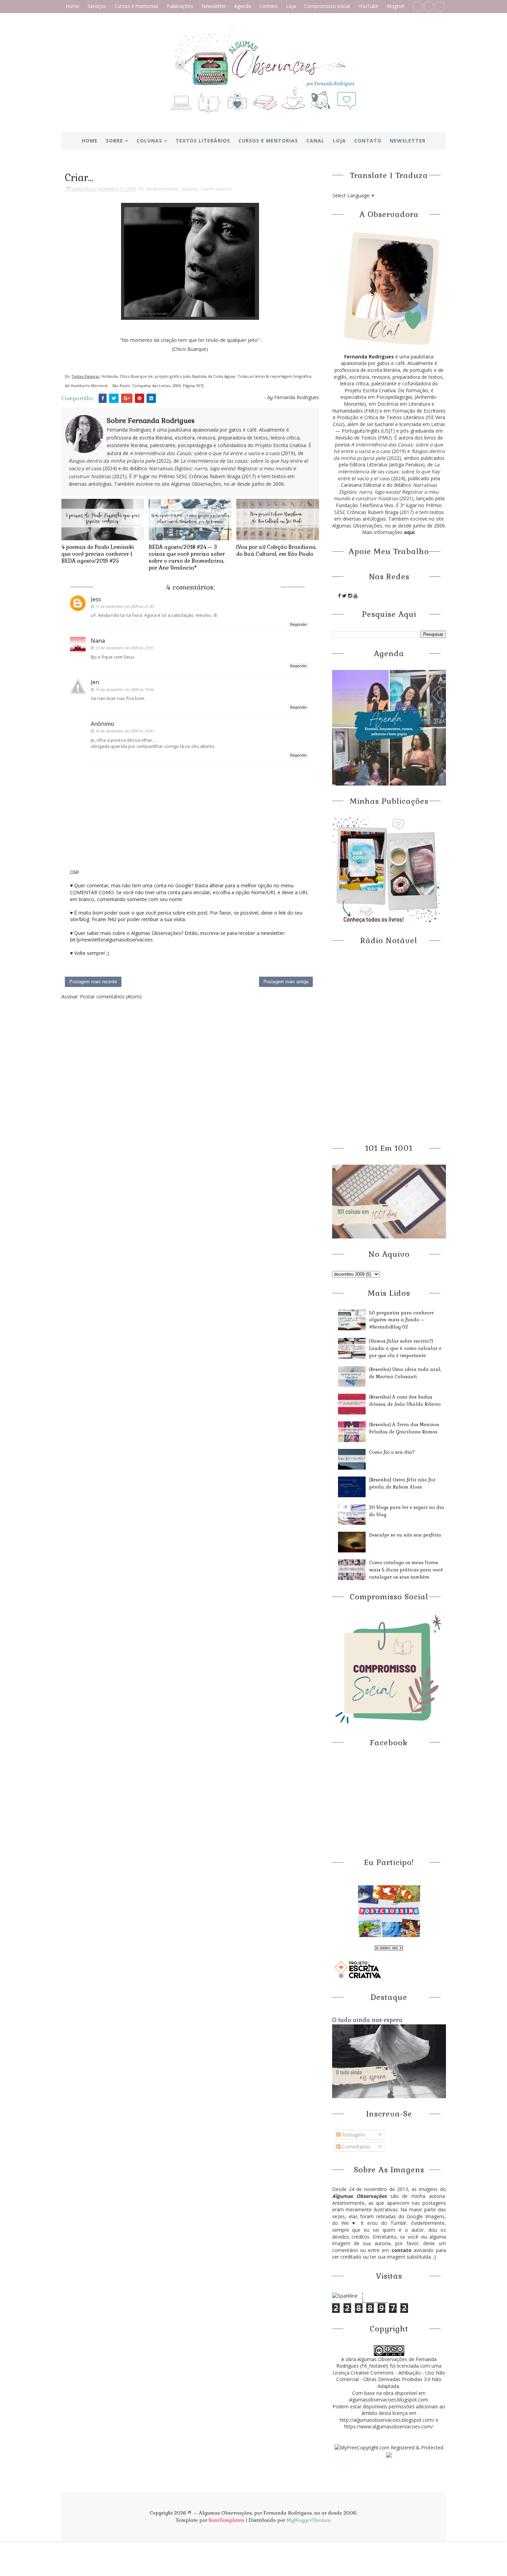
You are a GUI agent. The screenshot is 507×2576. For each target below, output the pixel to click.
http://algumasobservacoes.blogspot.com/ (387, 2420)
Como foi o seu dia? (392, 1452)
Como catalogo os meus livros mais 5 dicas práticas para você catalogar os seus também (406, 1570)
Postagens (353, 2135)
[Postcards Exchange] (389, 1911)
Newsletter (214, 6)
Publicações (180, 6)
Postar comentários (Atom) (111, 996)
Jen (95, 682)
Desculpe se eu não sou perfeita (405, 1535)
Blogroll (395, 6)
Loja (291, 6)
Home (72, 6)
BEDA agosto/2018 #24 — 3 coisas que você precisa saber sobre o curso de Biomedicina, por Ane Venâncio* (187, 557)
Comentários (356, 2147)
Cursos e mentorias (136, 6)
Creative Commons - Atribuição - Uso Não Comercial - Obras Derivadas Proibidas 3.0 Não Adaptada (391, 2379)
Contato (269, 6)
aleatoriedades (162, 189)
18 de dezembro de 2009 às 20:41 (124, 731)
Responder (299, 624)
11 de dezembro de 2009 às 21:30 (124, 606)
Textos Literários (203, 141)
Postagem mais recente (93, 982)
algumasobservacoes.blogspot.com (388, 2400)
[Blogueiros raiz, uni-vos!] (389, 1947)
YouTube (368, 6)
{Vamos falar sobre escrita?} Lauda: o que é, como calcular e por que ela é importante (405, 1348)
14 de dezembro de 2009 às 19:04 (124, 689)
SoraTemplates (226, 2520)
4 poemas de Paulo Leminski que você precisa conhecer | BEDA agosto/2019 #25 (98, 554)
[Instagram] (440, 6)
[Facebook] (417, 6)
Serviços (97, 6)
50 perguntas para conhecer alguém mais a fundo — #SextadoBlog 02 (401, 1320)
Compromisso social (327, 6)
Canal (315, 141)
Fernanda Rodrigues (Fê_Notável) (386, 2363)
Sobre (115, 141)
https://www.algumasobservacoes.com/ (389, 2426)
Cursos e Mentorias (268, 141)
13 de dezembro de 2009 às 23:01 (124, 648)
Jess (96, 599)
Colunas (149, 141)
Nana (98, 641)
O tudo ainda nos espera (367, 2020)
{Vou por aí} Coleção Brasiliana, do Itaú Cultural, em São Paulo (276, 550)
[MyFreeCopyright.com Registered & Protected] (389, 2447)
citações (189, 189)
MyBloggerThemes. (309, 2520)
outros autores (216, 189)
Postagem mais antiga (286, 982)
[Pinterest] (429, 6)
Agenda (243, 6)
